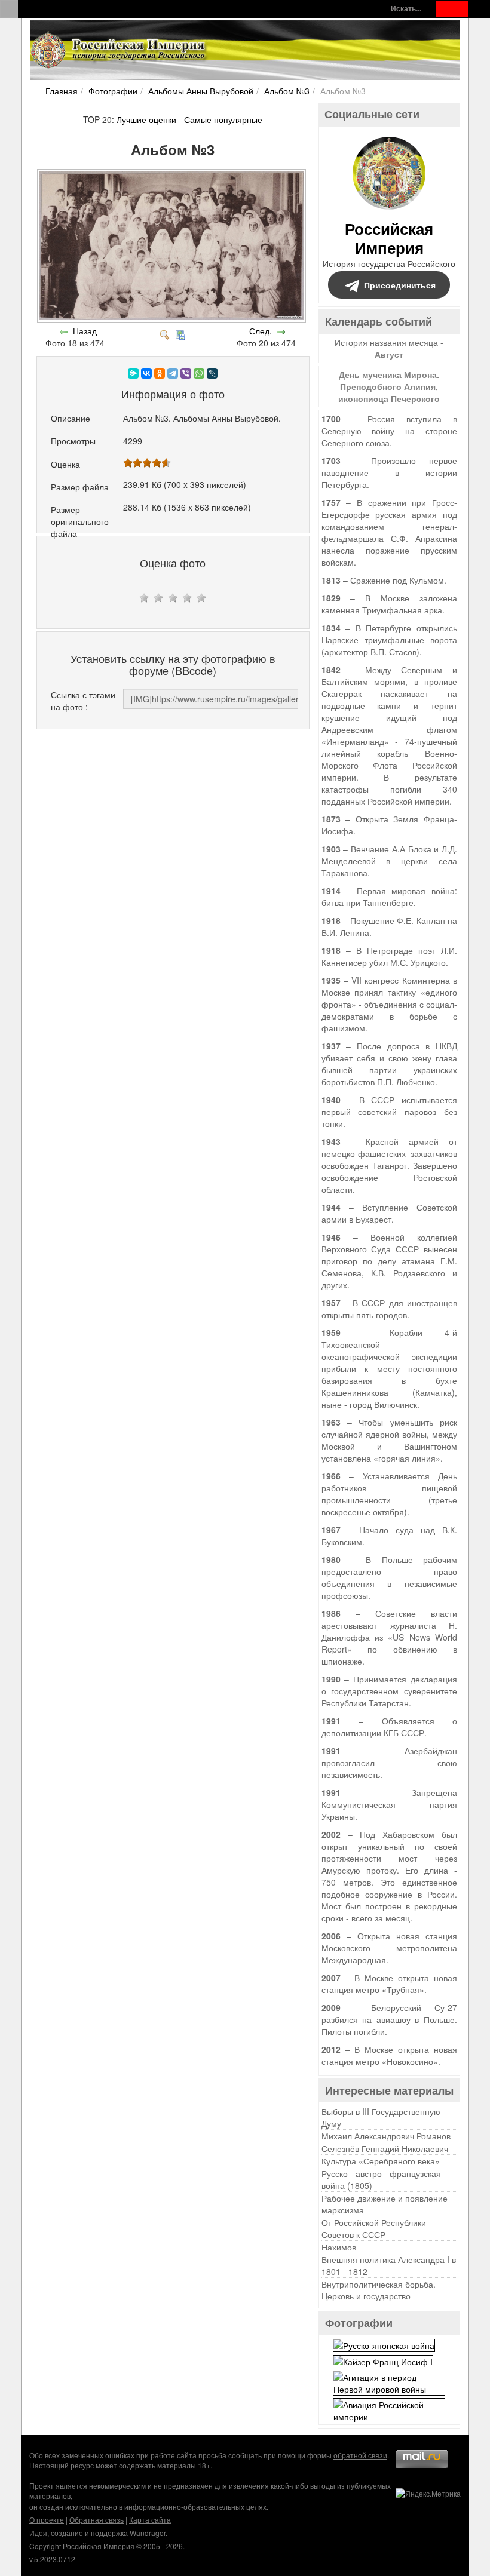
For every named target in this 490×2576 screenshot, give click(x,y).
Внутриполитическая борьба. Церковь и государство (379, 2290)
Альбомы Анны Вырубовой (201, 91)
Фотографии (113, 91)
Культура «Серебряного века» (381, 2161)
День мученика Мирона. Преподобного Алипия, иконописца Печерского (389, 386)
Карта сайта (150, 2520)
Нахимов (339, 2247)
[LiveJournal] (212, 373)
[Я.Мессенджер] (133, 373)
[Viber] (186, 373)
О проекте (47, 2520)
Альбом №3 (287, 91)
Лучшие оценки (146, 119)
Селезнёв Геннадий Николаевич (385, 2148)
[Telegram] (173, 373)
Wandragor (148, 2533)
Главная (62, 91)
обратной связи (360, 2455)
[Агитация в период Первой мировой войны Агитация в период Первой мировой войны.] (389, 2382)
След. (261, 331)
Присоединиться (400, 285)
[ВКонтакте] (146, 373)
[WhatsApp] (199, 373)
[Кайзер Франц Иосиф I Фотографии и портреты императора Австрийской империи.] (383, 2360)
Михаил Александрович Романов (386, 2136)
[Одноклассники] (160, 373)
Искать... (406, 9)
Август (389, 354)
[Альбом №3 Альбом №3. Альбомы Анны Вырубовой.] (173, 319)
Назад (85, 331)
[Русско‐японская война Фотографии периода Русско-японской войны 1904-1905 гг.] (384, 2344)
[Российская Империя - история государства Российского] (120, 50)
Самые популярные (223, 119)
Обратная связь (97, 2520)
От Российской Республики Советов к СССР (374, 2228)
